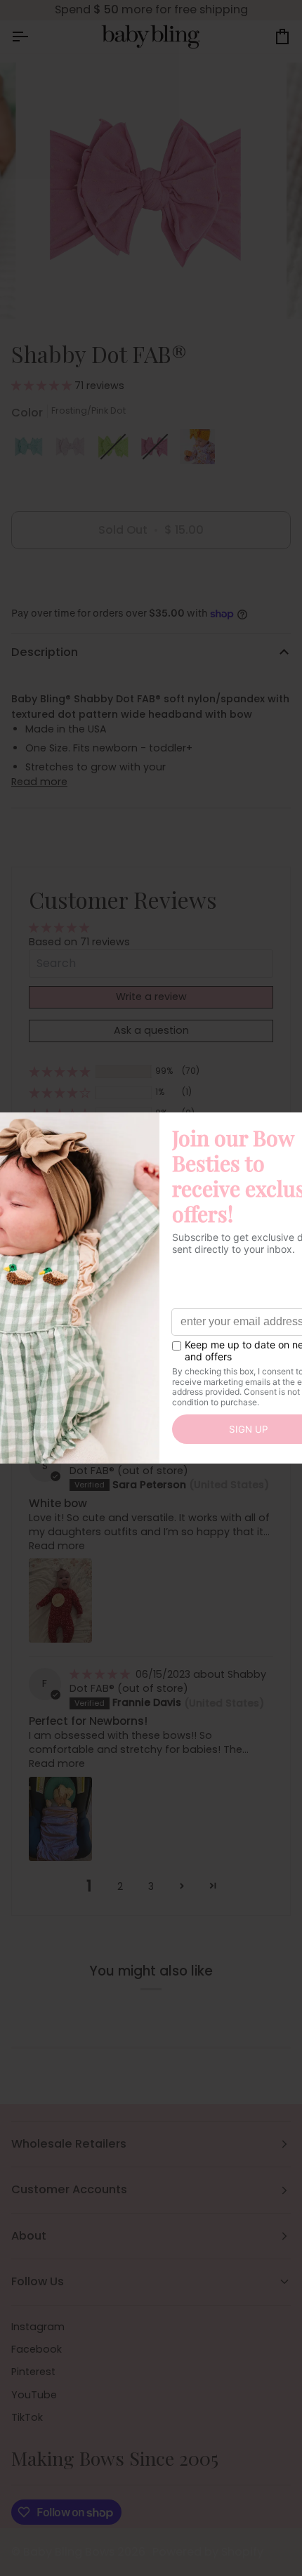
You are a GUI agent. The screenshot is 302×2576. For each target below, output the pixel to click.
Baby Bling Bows (69, 2552)
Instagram (38, 2327)
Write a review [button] (151, 997)
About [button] (29, 2236)
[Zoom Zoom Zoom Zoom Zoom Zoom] (151, 191)
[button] (43, 386)
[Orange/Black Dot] (197, 450)
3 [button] (151, 1886)
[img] (101, 1674)
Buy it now (151, 578)
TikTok (27, 2417)
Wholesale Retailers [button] (69, 2144)
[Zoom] (49, 293)
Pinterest (33, 2372)
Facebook (37, 2349)
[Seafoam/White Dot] (32, 450)
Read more (39, 782)
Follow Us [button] (38, 2281)
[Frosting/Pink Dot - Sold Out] (159, 450)
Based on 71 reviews (79, 942)
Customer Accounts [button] (69, 2189)
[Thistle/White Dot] (74, 450)
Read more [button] (57, 1546)
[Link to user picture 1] (60, 1601)
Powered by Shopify (208, 2552)
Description (45, 652)
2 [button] (120, 1886)
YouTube (34, 2395)
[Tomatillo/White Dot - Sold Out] (117, 450)
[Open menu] (32, 37)
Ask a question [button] (151, 1030)
